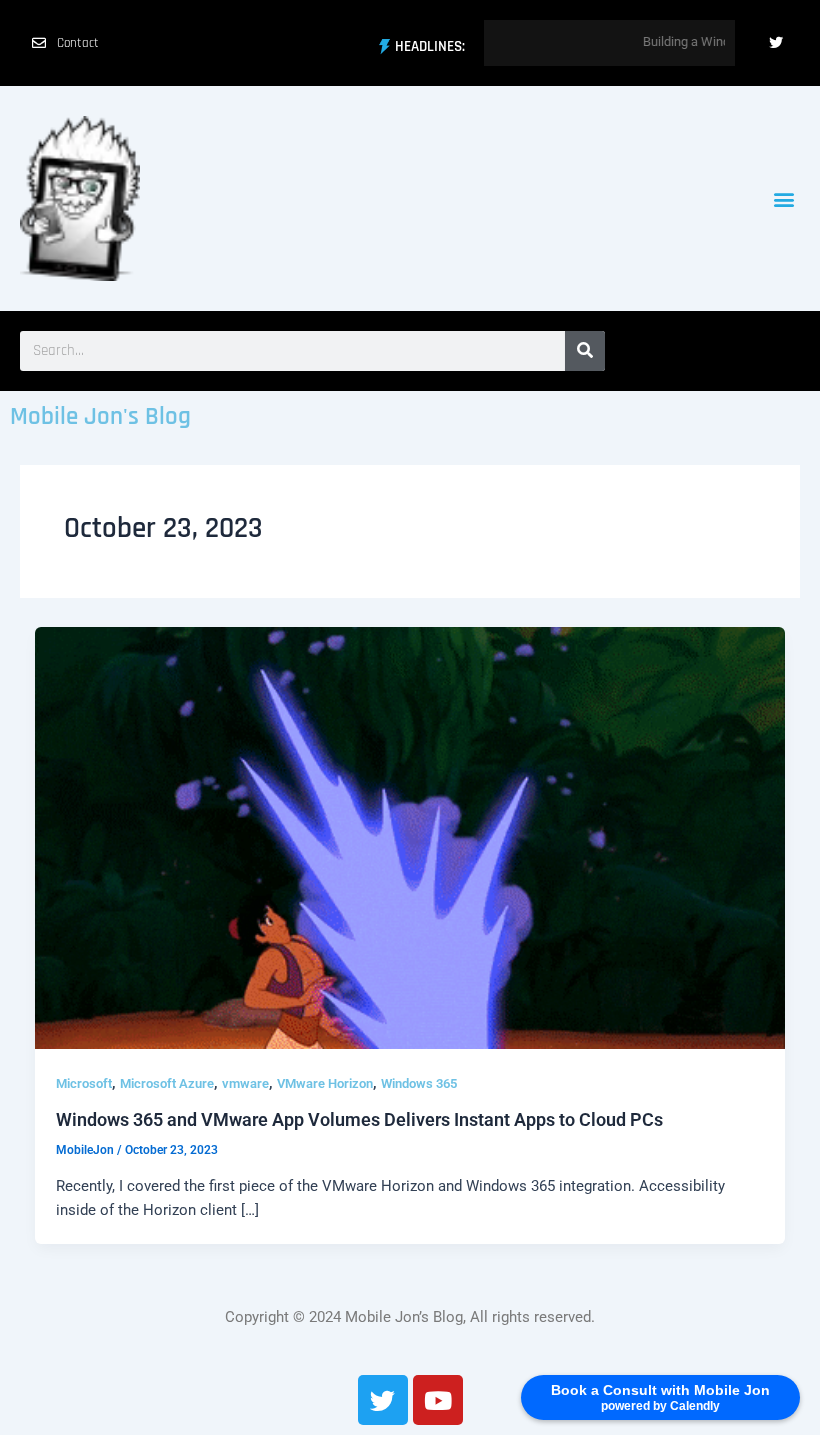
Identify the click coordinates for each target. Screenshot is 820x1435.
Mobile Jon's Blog (100, 417)
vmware (245, 1083)
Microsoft (84, 1083)
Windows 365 (419, 1083)
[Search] (585, 351)
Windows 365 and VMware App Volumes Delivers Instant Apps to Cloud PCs (359, 1119)
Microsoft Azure (167, 1083)
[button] (783, 198)
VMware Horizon (325, 1083)
